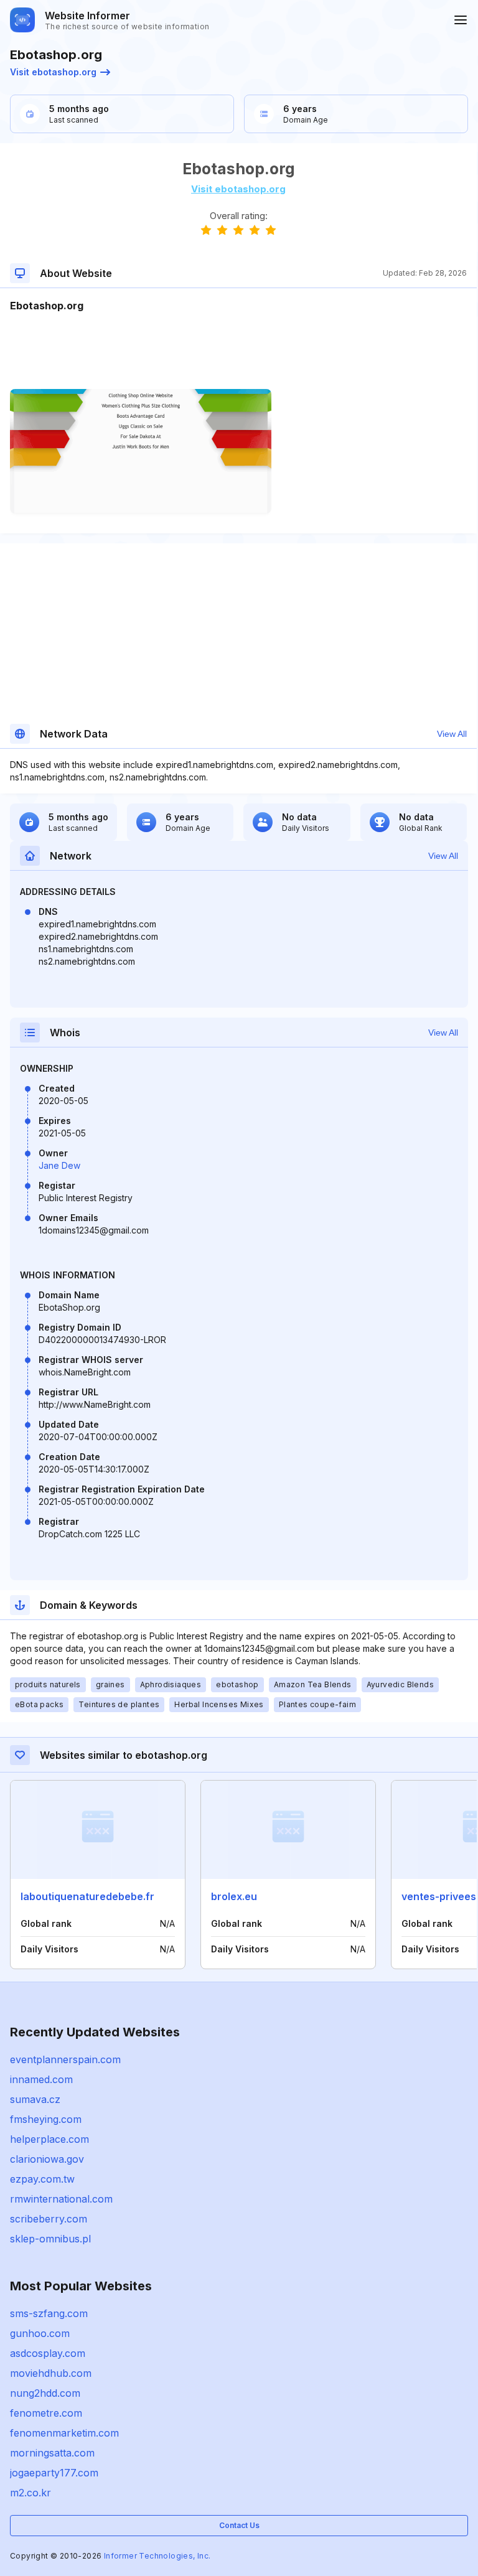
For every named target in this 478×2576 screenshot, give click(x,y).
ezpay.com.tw (42, 2179)
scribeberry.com (49, 2219)
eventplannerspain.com (65, 2059)
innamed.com (41, 2079)
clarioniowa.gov (47, 2159)
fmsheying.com (46, 2119)
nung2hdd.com (45, 2393)
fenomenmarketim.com (64, 2433)
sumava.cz (35, 2099)
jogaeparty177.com (54, 2473)
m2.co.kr (30, 2493)
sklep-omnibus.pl (50, 2239)
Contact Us (239, 2525)
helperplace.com (49, 2139)
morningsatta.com (52, 2453)
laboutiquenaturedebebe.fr (87, 1896)
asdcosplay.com (48, 2353)
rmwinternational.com (61, 2199)
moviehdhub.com (51, 2373)
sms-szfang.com (49, 2313)
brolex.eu (234, 1896)
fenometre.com (46, 2413)
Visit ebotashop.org (53, 72)
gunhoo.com (40, 2333)
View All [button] (452, 734)
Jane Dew (59, 1165)
